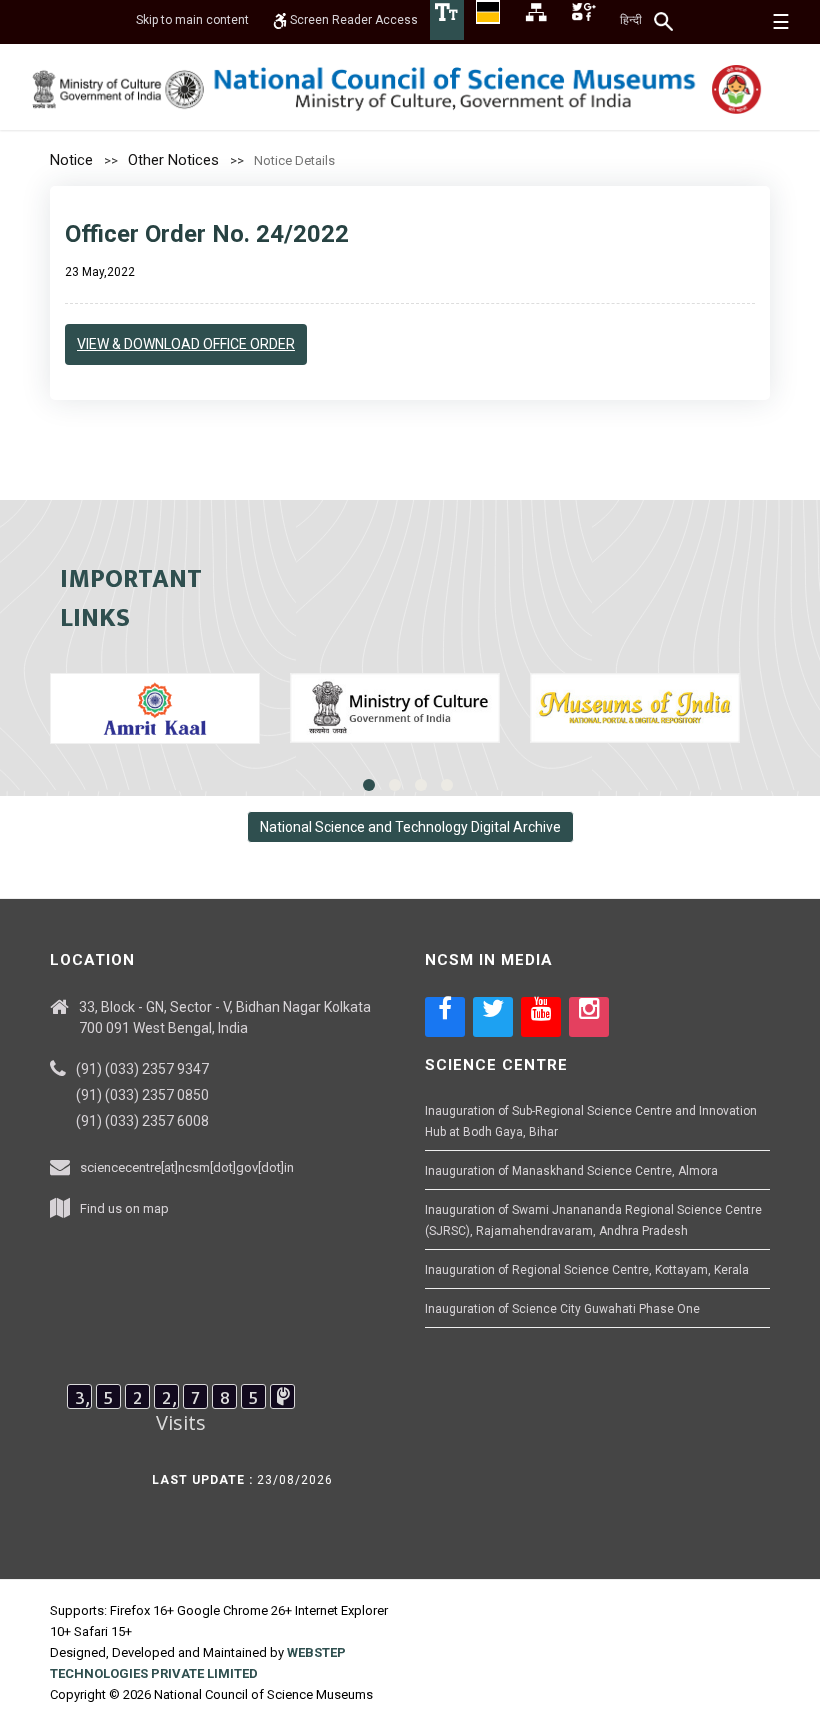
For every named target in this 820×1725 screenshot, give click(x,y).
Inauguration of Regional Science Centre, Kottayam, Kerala (587, 1270)
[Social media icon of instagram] (589, 1017)
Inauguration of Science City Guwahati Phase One (562, 1309)
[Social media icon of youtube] (541, 1017)
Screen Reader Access (352, 20)
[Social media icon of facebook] (445, 1017)
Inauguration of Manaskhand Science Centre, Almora (571, 1171)
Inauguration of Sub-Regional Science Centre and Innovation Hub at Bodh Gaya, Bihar (591, 1121)
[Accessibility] (447, 11)
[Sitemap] (536, 11)
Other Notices (173, 160)
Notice (71, 160)
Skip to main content (192, 20)
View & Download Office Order (186, 344)
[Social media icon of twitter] (493, 1017)
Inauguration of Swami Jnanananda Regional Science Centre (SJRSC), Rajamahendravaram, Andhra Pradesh (593, 1220)
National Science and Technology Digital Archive (410, 827)
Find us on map (124, 1208)
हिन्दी (631, 20)
